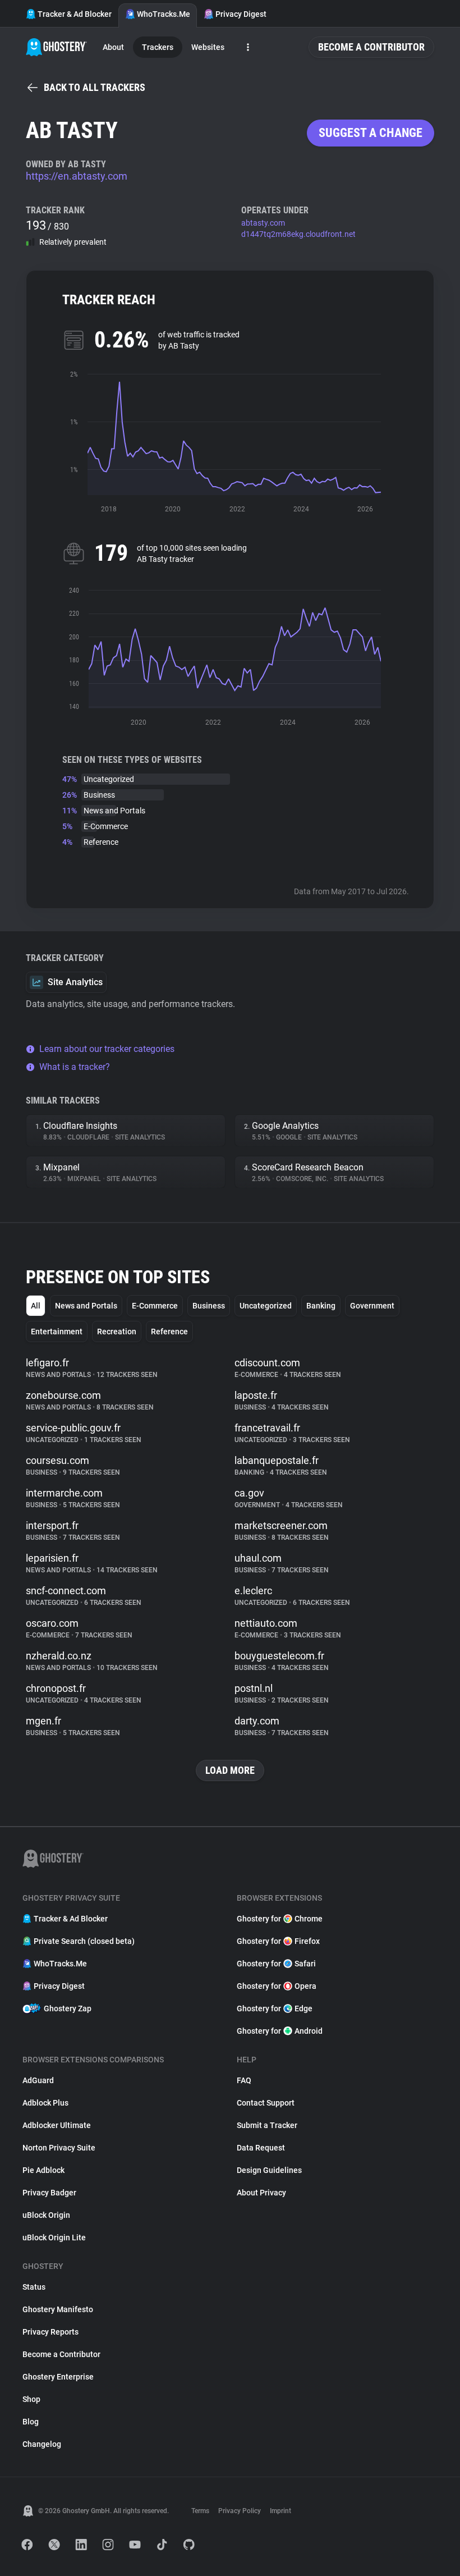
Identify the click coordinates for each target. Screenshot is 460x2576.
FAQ (244, 2080)
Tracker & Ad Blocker (75, 14)
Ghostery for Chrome (280, 1919)
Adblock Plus (45, 2103)
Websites (208, 47)
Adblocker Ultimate (57, 2125)
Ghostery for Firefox (278, 1941)
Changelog (42, 2444)
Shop (31, 2399)
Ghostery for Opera (277, 1986)
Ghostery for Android (280, 2031)
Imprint (280, 2511)
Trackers (158, 47)
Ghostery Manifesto (58, 2309)
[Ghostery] (56, 47)
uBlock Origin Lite (54, 2238)
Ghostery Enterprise (58, 2377)
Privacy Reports (50, 2332)
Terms (200, 2511)
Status (34, 2287)
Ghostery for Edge (275, 2008)
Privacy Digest (241, 14)
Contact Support (266, 2103)
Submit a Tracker (267, 2125)
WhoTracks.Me (164, 14)
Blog (31, 2422)
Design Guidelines (269, 2170)
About (113, 47)
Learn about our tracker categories (107, 1049)
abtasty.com (263, 223)
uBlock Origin (46, 2215)
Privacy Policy (240, 2511)
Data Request (261, 2148)
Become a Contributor (371, 47)
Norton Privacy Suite (59, 2148)
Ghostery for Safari (276, 1964)
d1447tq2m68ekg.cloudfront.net (298, 234)
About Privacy (261, 2193)
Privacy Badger (49, 2193)
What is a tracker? (75, 1067)
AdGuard (38, 2080)
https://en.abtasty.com (77, 176)
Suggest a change (371, 133)
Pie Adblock (43, 2170)
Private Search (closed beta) (84, 1941)
